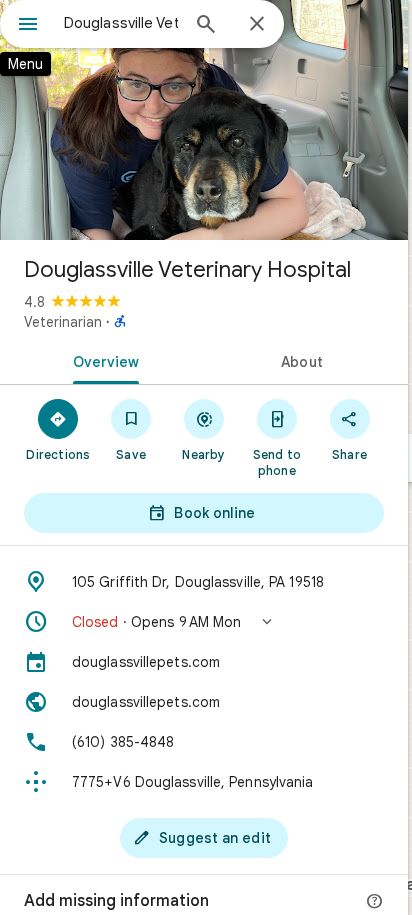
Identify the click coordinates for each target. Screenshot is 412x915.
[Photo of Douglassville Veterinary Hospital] (204, 120)
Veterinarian (63, 322)
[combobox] (121, 23)
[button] (204, 622)
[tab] (102, 360)
